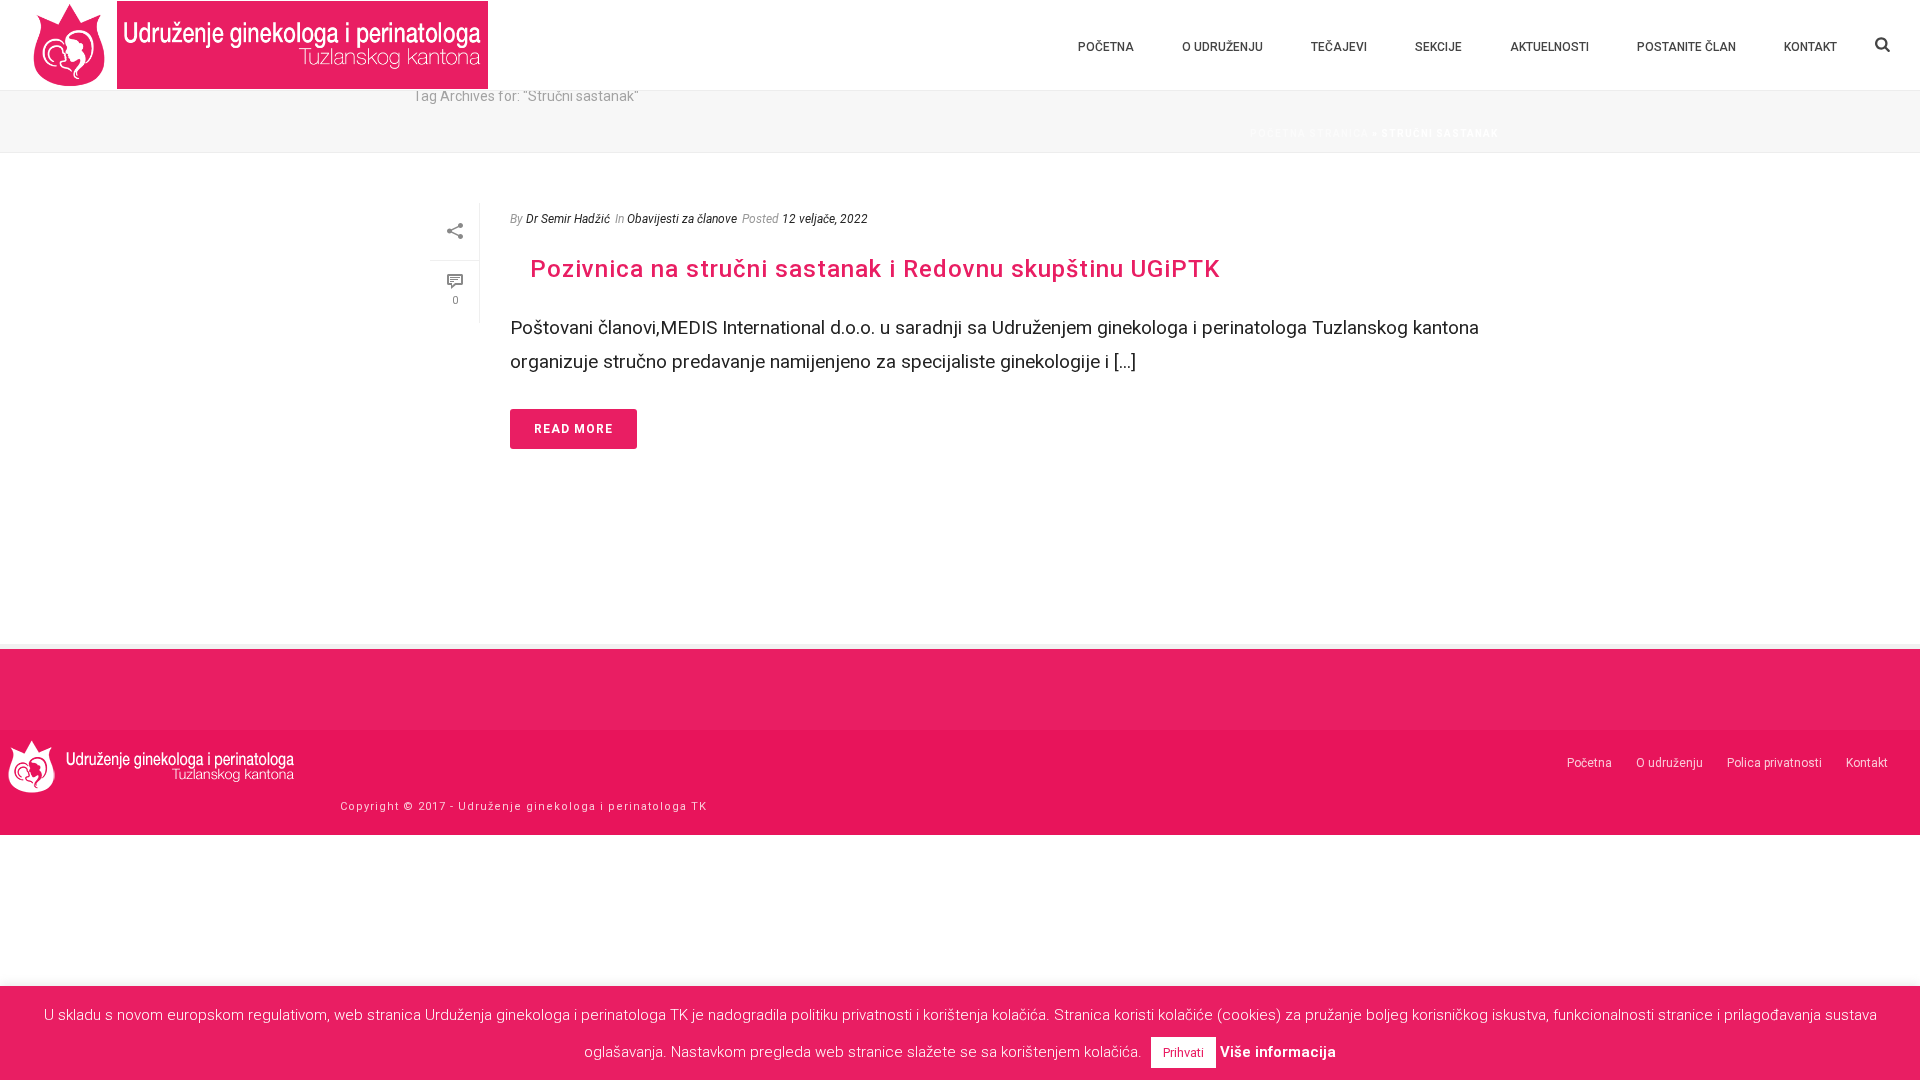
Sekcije (1438, 47)
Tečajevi (1339, 47)
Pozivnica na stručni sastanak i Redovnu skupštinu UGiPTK (875, 269)
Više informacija (1278, 1052)
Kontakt (1810, 47)
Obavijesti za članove (682, 219)
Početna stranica (1309, 133)
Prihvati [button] (1183, 1052)
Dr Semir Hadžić (568, 219)
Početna (1106, 47)
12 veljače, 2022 (825, 219)
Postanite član (1686, 47)
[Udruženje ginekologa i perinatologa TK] (150, 765)
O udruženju (1222, 47)
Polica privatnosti (1774, 763)
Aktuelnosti (1549, 47)
